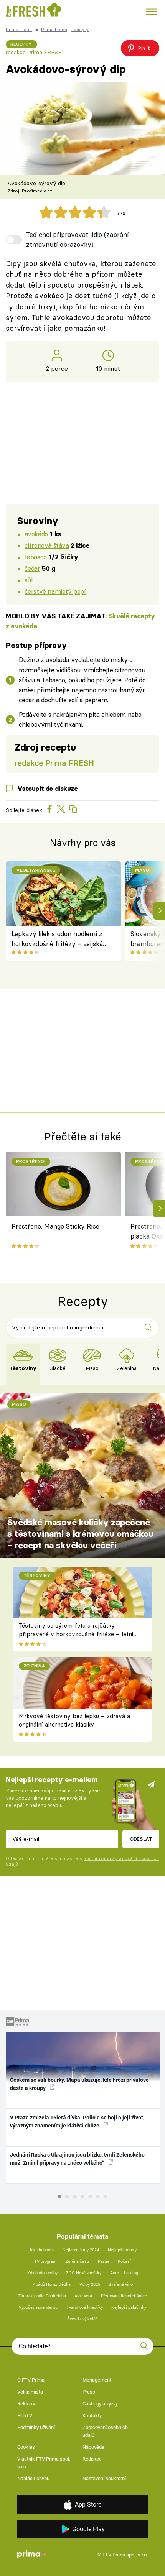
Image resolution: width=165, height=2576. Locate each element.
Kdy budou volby (42, 2273)
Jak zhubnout (41, 2250)
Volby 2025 (90, 2284)
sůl (29, 580)
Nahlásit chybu (33, 2478)
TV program (45, 2261)
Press (89, 2392)
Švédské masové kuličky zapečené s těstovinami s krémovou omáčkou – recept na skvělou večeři (80, 1534)
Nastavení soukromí (104, 2478)
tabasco (36, 557)
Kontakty (92, 2416)
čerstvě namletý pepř (56, 591)
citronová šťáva (47, 545)
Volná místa (30, 2392)
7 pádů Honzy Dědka (51, 2284)
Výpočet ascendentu (38, 2307)
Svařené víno (121, 2284)
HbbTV (25, 2416)
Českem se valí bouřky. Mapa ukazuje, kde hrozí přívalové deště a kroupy (79, 2084)
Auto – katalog (124, 2273)
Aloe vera (83, 2296)
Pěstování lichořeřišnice (124, 2296)
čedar (32, 568)
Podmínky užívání (36, 2427)
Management (97, 2380)
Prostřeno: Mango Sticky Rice (55, 1226)
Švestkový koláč (82, 2319)
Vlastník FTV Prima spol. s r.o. (44, 2463)
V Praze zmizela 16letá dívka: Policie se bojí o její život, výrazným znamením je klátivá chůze (77, 2122)
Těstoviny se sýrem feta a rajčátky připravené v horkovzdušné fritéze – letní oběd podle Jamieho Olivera (76, 1634)
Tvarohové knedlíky (85, 2307)
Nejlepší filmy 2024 (81, 2250)
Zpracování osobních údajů (105, 2431)
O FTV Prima (31, 2380)
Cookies (26, 2447)
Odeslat (141, 1839)
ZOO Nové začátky (84, 2273)
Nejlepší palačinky (129, 2307)
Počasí (124, 2261)
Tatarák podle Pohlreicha (42, 2296)
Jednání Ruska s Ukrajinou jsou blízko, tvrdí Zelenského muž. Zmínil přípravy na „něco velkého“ (77, 2159)
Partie (104, 2261)
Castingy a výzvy (100, 2404)
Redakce (92, 2459)
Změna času (77, 2261)
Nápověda (93, 2447)
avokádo (36, 534)
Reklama (27, 2404)
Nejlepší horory (122, 2250)
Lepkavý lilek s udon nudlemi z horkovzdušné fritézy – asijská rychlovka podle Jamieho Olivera (60, 939)
